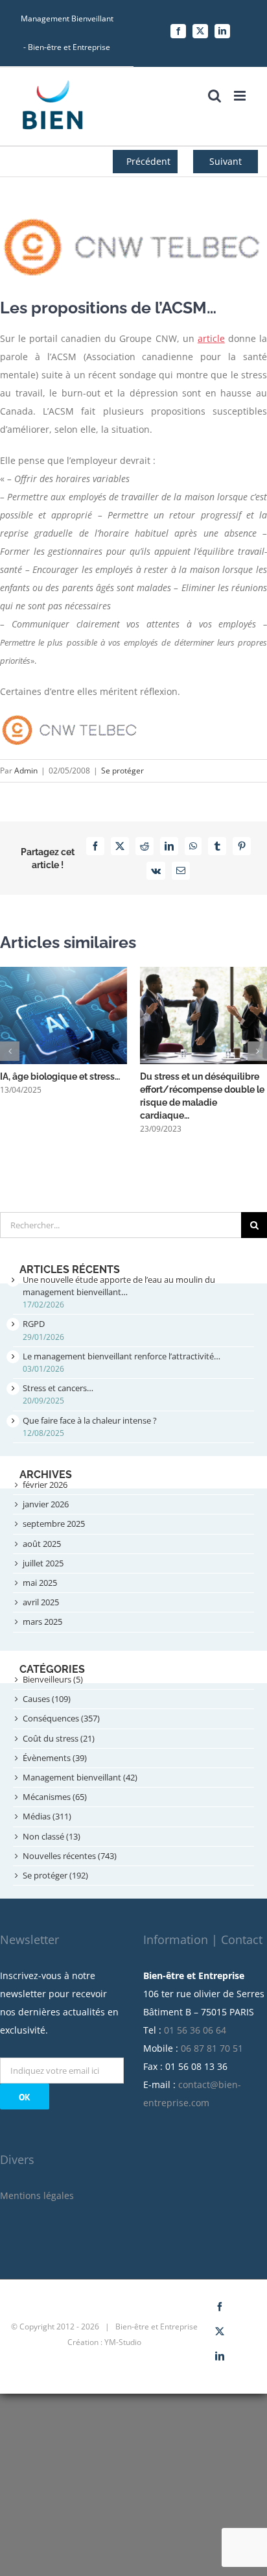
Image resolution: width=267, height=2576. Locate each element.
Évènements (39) (55, 1758)
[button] (10, 1051)
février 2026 (45, 1485)
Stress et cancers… (58, 1388)
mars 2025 (42, 1622)
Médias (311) (47, 1816)
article (211, 338)
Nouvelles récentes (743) (70, 1856)
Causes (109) (47, 1699)
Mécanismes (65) (55, 1797)
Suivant (226, 161)
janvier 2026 (46, 1504)
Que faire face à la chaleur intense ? (90, 1420)
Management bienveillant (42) (80, 1777)
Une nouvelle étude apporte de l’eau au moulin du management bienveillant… (119, 1286)
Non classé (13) (52, 1836)
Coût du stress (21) (59, 1738)
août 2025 (42, 1544)
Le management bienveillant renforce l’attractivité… (122, 1356)
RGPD (34, 1324)
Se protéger (122, 771)
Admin (26, 771)
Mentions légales (37, 2195)
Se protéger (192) (55, 1875)
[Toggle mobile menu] (241, 96)
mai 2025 (40, 1583)
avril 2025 (41, 1602)
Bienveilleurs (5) (53, 1679)
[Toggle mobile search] (215, 96)
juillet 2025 (43, 1563)
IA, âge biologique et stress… (60, 1076)
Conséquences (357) (61, 1718)
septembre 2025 (54, 1524)
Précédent (148, 161)
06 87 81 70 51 (212, 2048)
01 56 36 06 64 (195, 2030)
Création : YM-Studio (104, 2342)
